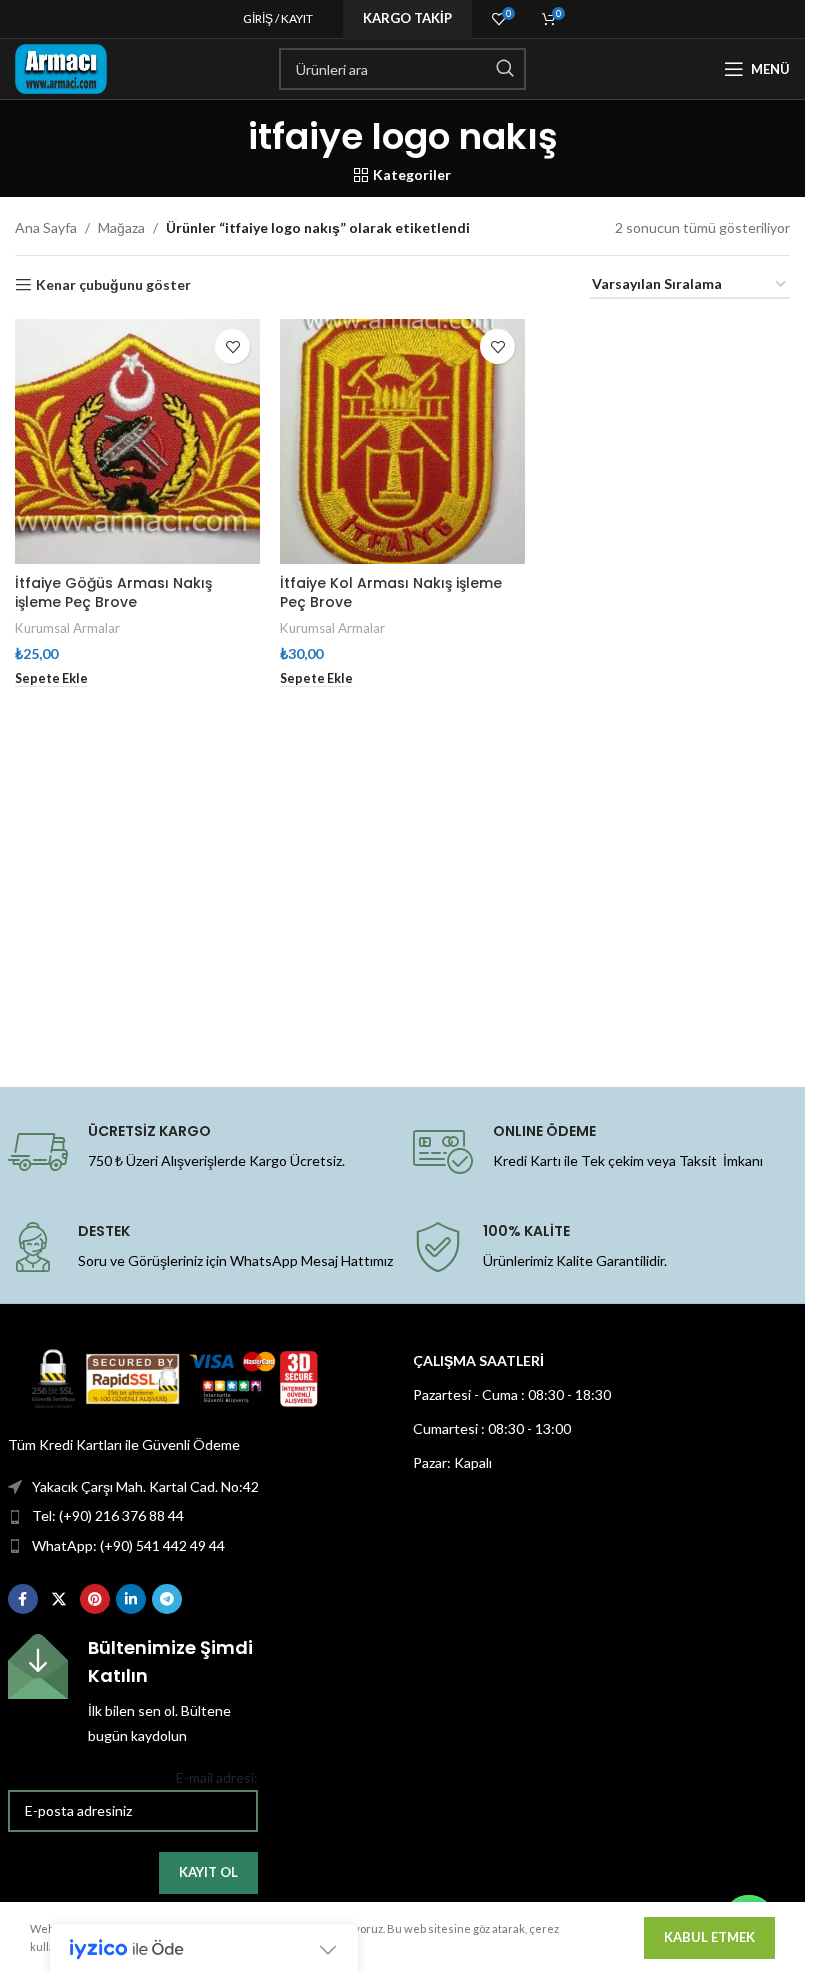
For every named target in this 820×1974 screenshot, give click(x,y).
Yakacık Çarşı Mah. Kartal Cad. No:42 (145, 1486)
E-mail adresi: (217, 1777)
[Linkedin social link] (131, 1599)
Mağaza (121, 227)
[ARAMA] (505, 69)
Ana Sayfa (46, 227)
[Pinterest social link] (95, 1599)
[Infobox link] (133, 1690)
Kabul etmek (709, 1937)
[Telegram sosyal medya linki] (167, 1599)
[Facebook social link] (23, 1599)
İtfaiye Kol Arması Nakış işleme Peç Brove (391, 593)
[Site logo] (61, 67)
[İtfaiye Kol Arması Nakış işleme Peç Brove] (402, 441)
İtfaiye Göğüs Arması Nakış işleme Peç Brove (113, 593)
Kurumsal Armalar (67, 628)
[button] (51, 679)
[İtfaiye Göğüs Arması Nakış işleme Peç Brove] (137, 441)
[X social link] (59, 1599)
